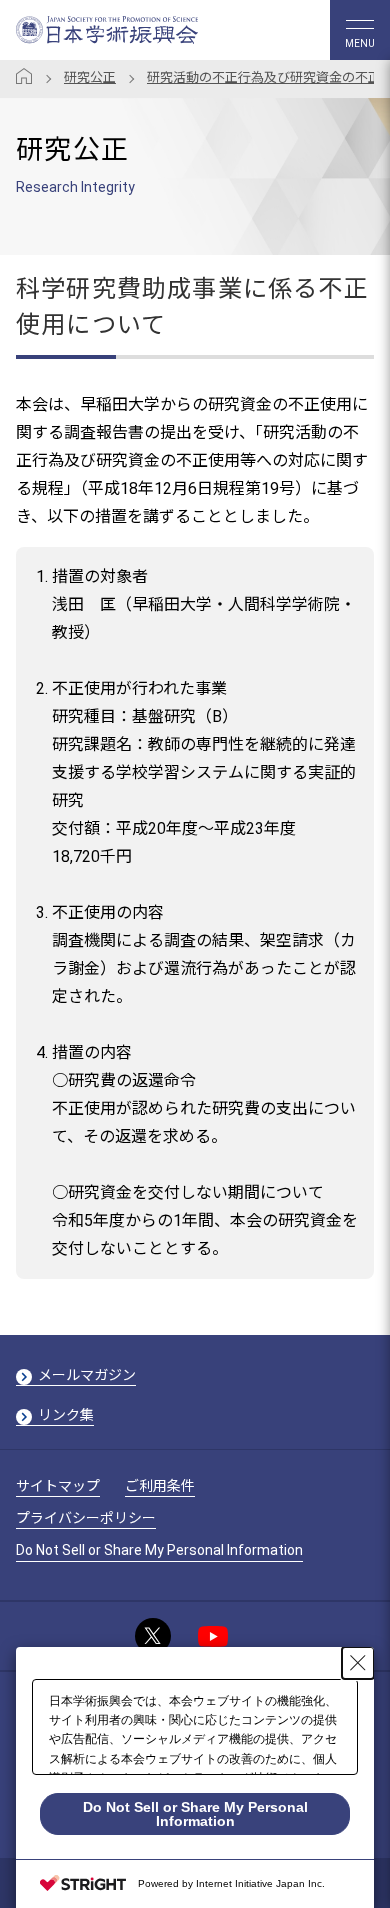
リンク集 (66, 1415)
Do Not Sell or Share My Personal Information (159, 1550)
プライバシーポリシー (86, 1518)
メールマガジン (87, 1375)
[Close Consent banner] (358, 1663)
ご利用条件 (160, 1486)
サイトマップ (58, 1486)
